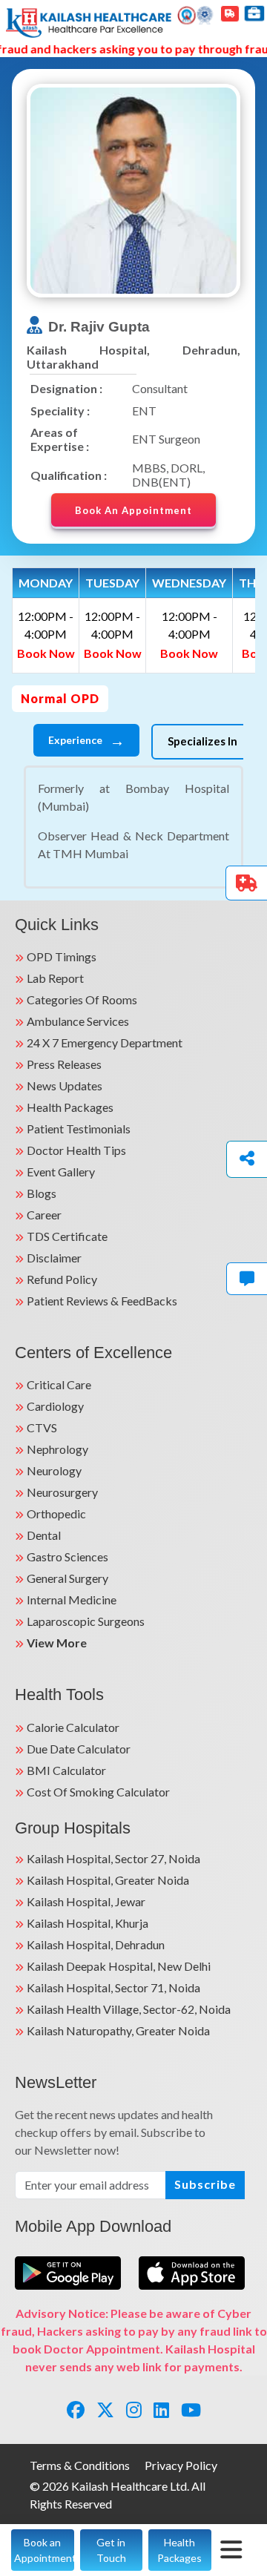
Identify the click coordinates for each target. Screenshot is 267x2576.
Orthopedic (56, 1513)
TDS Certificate (67, 1236)
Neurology (54, 1470)
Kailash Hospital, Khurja (88, 1923)
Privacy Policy (181, 2465)
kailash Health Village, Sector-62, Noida (129, 2009)
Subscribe (205, 2184)
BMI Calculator (66, 1770)
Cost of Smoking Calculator (98, 1792)
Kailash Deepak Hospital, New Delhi (119, 1966)
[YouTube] (191, 2409)
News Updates (65, 1086)
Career (44, 1215)
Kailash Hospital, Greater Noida (108, 1880)
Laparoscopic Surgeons (86, 1621)
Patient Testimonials (79, 1129)
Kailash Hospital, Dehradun (96, 1944)
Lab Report (55, 978)
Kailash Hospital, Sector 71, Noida (113, 1987)
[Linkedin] (161, 2409)
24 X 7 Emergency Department (105, 1042)
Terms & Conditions (80, 2465)
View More (57, 1643)
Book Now (46, 653)
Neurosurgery (62, 1492)
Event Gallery (61, 1172)
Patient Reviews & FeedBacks (102, 1301)
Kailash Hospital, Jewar (86, 1901)
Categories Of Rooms (82, 999)
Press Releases (64, 1064)
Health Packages (70, 1107)
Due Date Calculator (79, 1749)
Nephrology (57, 1449)
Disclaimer (54, 1258)
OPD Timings (62, 956)
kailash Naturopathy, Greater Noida (118, 2030)
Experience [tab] (86, 740)
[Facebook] (76, 2409)
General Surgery (67, 1578)
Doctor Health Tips (76, 1150)
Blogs (42, 1193)
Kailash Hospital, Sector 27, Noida (113, 1858)
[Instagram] (134, 2409)
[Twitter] (105, 2409)
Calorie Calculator (73, 1727)
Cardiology (55, 1406)
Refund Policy (62, 1279)
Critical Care (59, 1384)
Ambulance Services (78, 1021)
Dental (44, 1535)
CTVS (42, 1427)
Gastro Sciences (67, 1557)
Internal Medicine (72, 1600)
